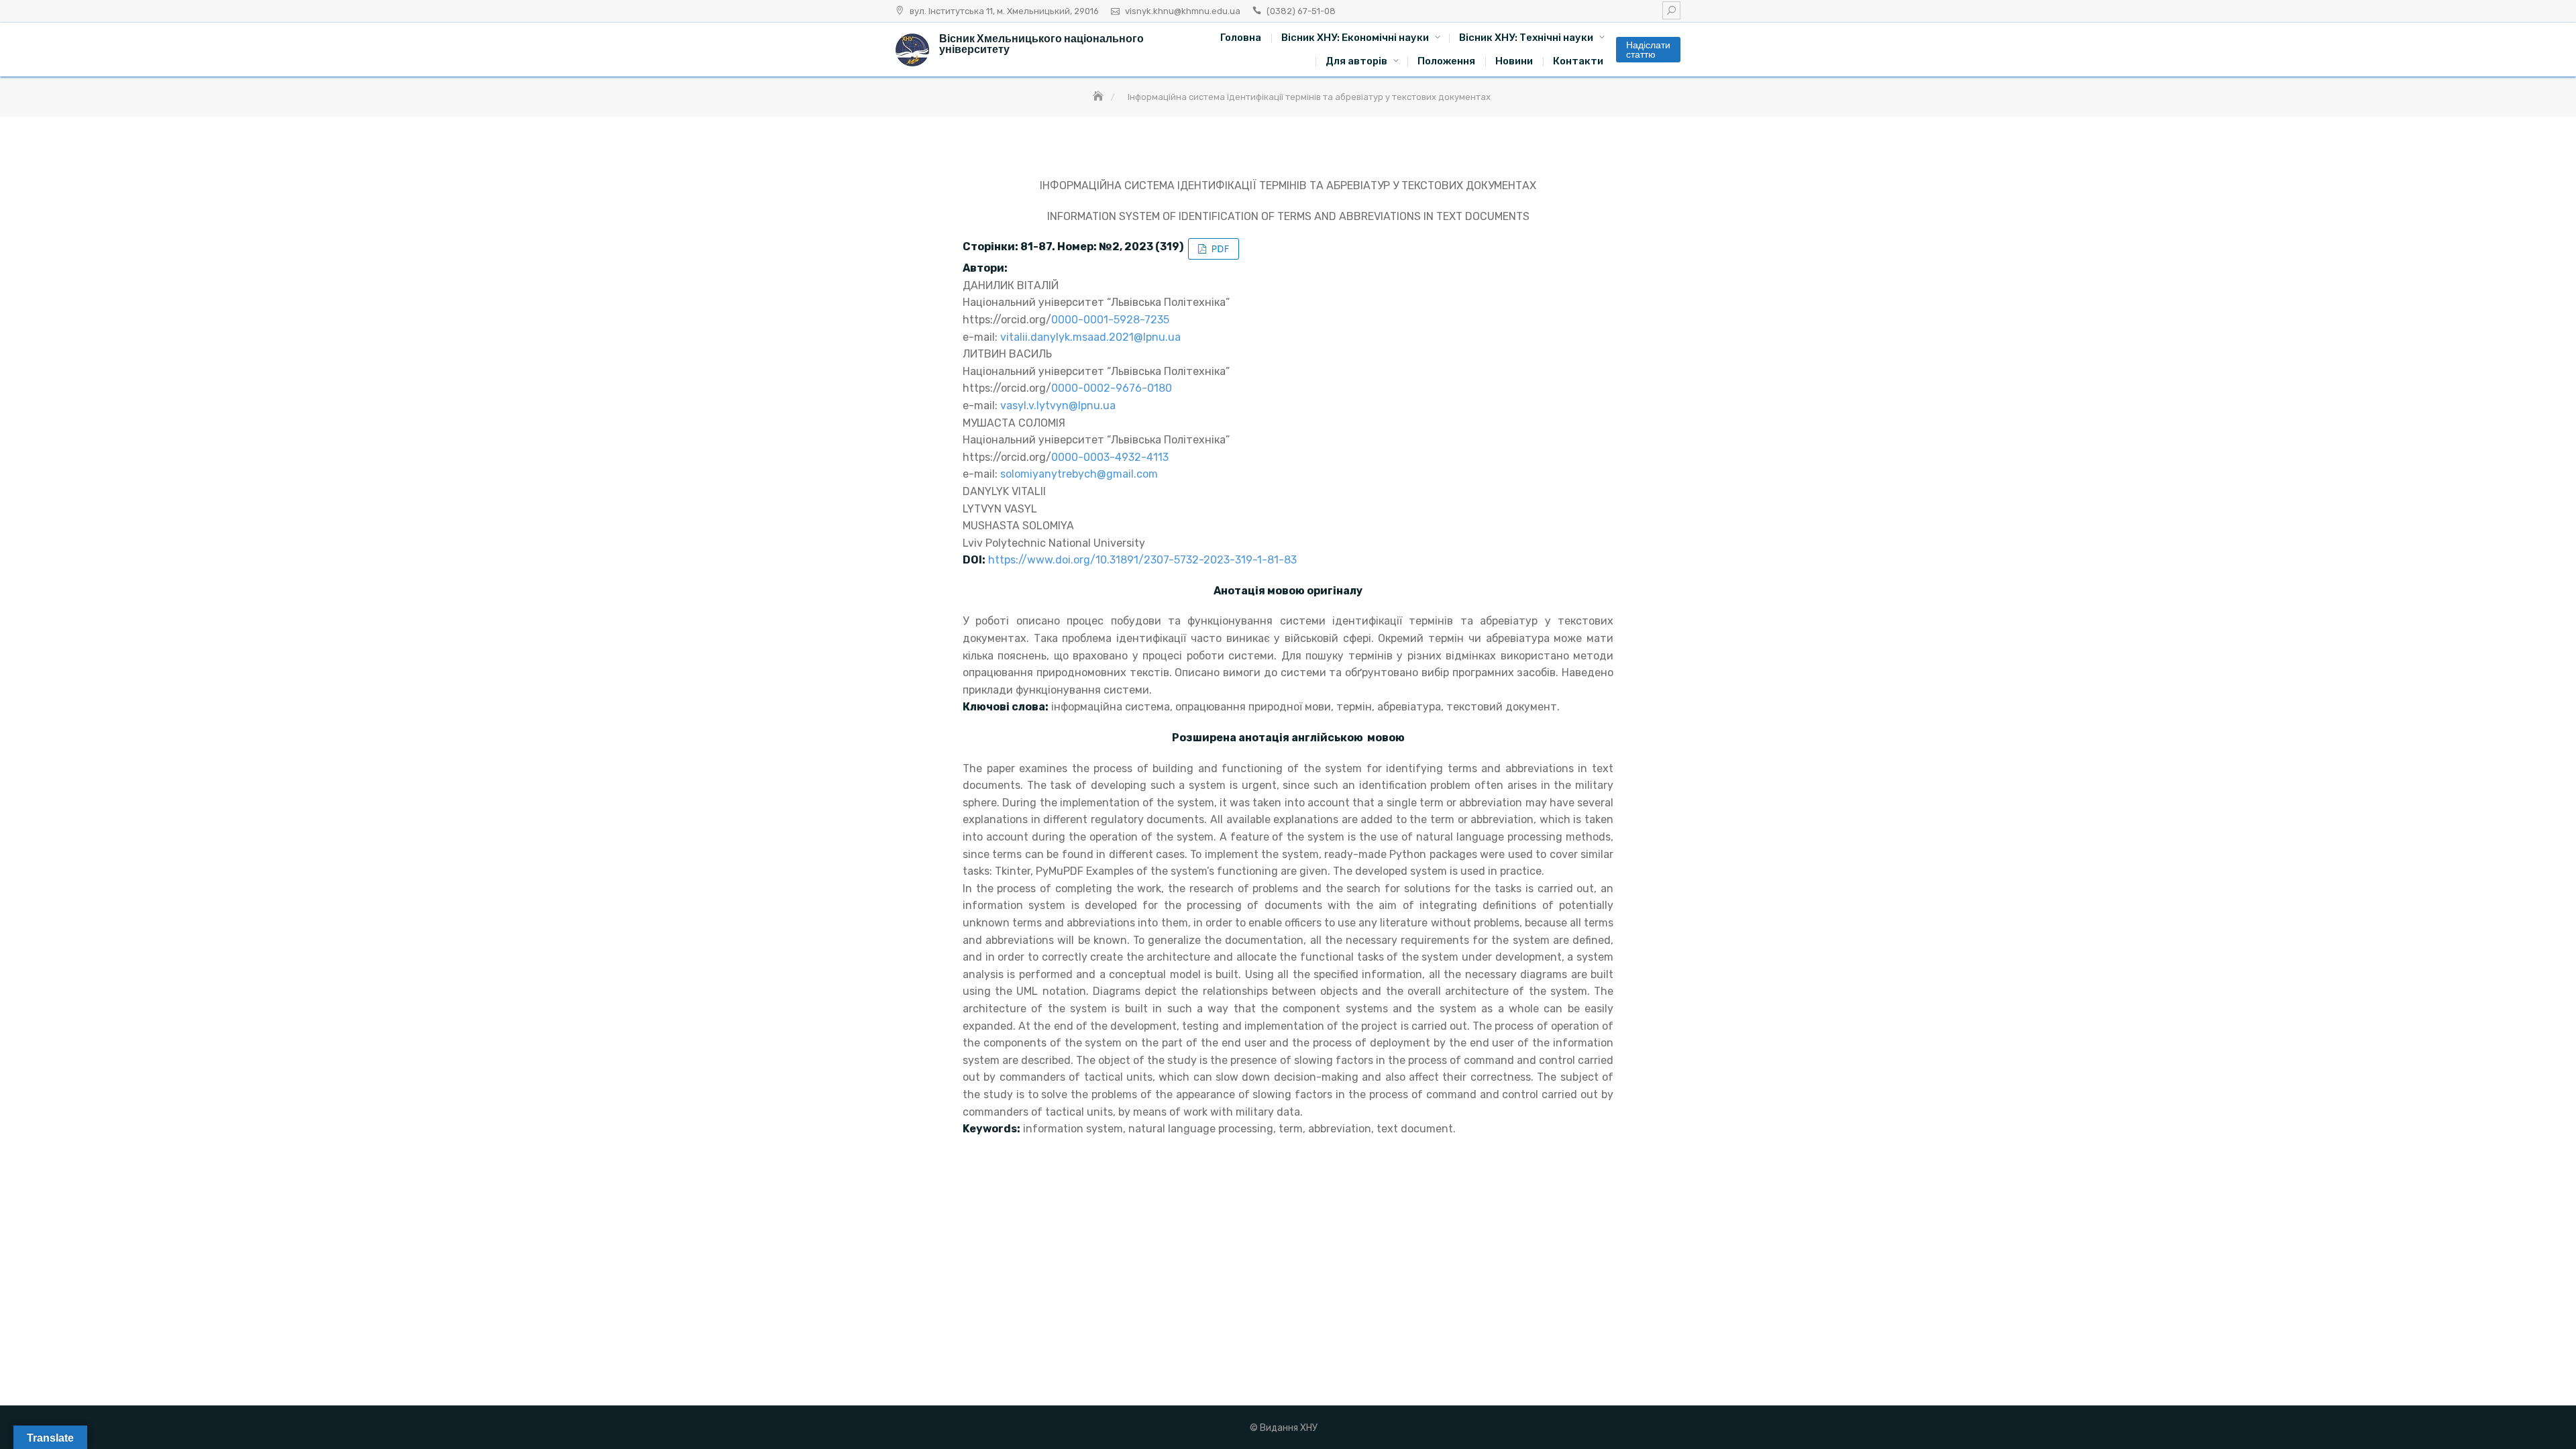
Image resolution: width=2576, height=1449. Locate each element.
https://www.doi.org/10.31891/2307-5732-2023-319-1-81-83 (1142, 560)
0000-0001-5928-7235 (1110, 320)
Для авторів (1356, 61)
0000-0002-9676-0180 (1112, 388)
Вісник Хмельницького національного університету (1041, 44)
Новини (1514, 61)
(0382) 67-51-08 (1301, 11)
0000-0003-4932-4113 (1110, 457)
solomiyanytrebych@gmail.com (1079, 474)
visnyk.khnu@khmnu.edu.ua (1183, 11)
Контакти (1578, 61)
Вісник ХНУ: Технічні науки (1526, 38)
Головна (1241, 38)
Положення (1446, 61)
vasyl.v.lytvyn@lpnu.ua (1058, 406)
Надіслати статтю (1648, 50)
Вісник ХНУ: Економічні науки (1355, 38)
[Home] (1099, 97)
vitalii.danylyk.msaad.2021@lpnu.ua (1090, 337)
